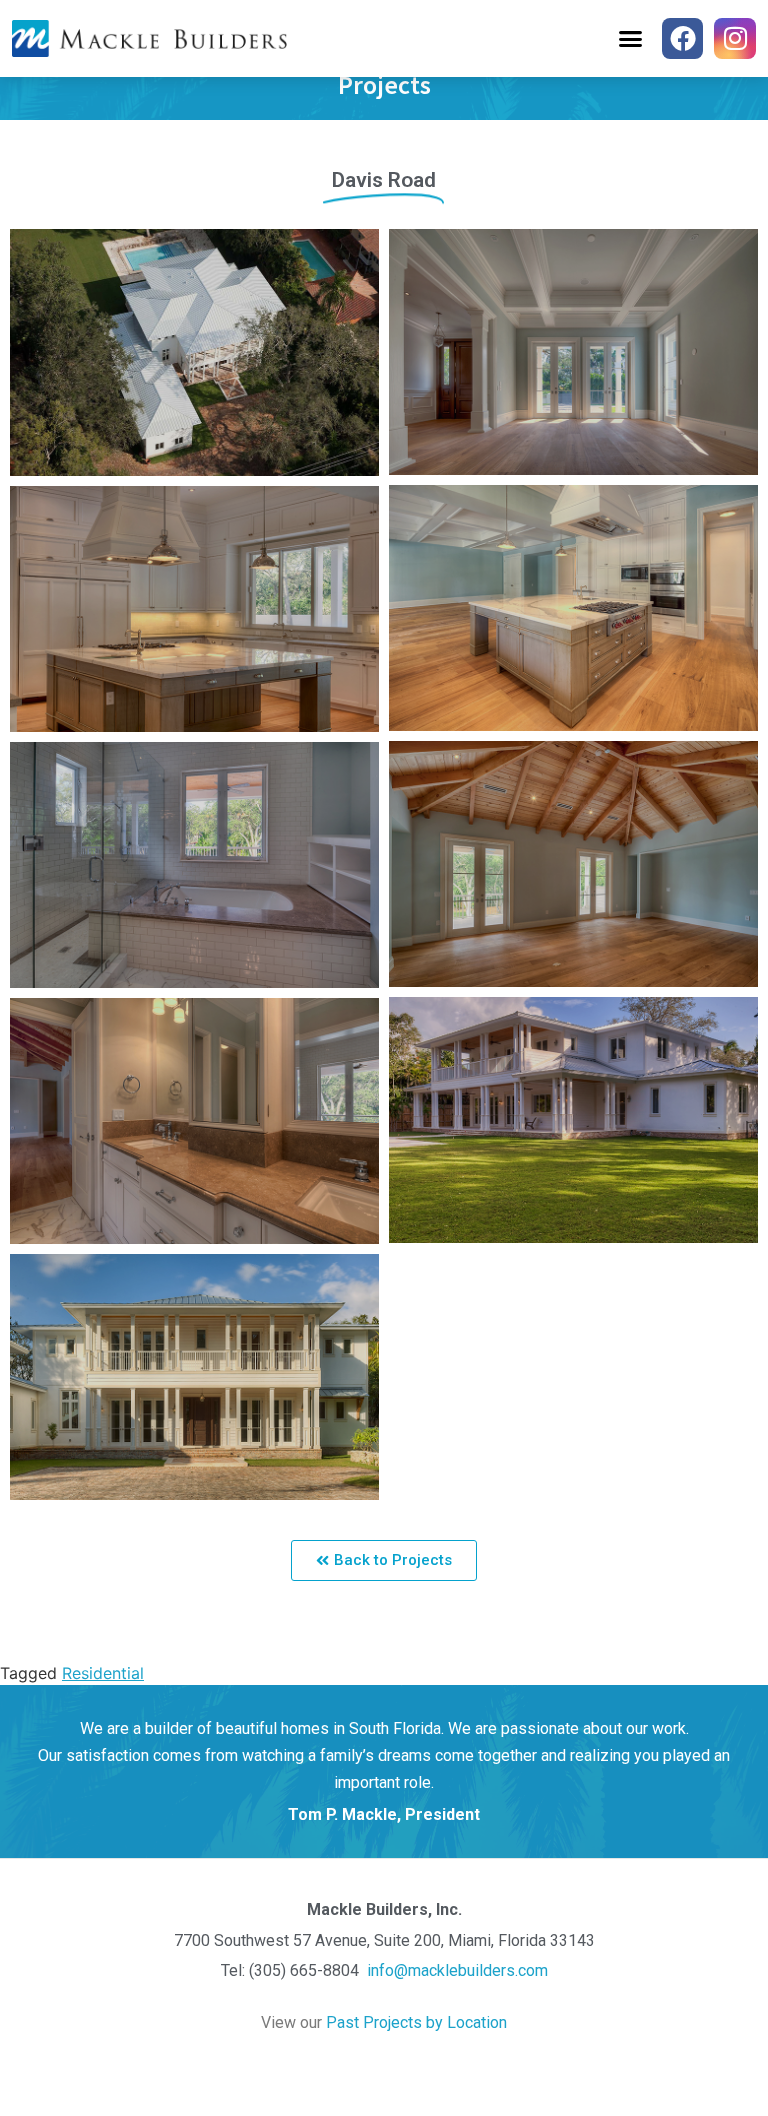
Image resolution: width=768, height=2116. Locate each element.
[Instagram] (735, 39)
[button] (630, 39)
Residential (103, 1673)
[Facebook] (683, 39)
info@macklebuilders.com (455, 1970)
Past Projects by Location (416, 2022)
